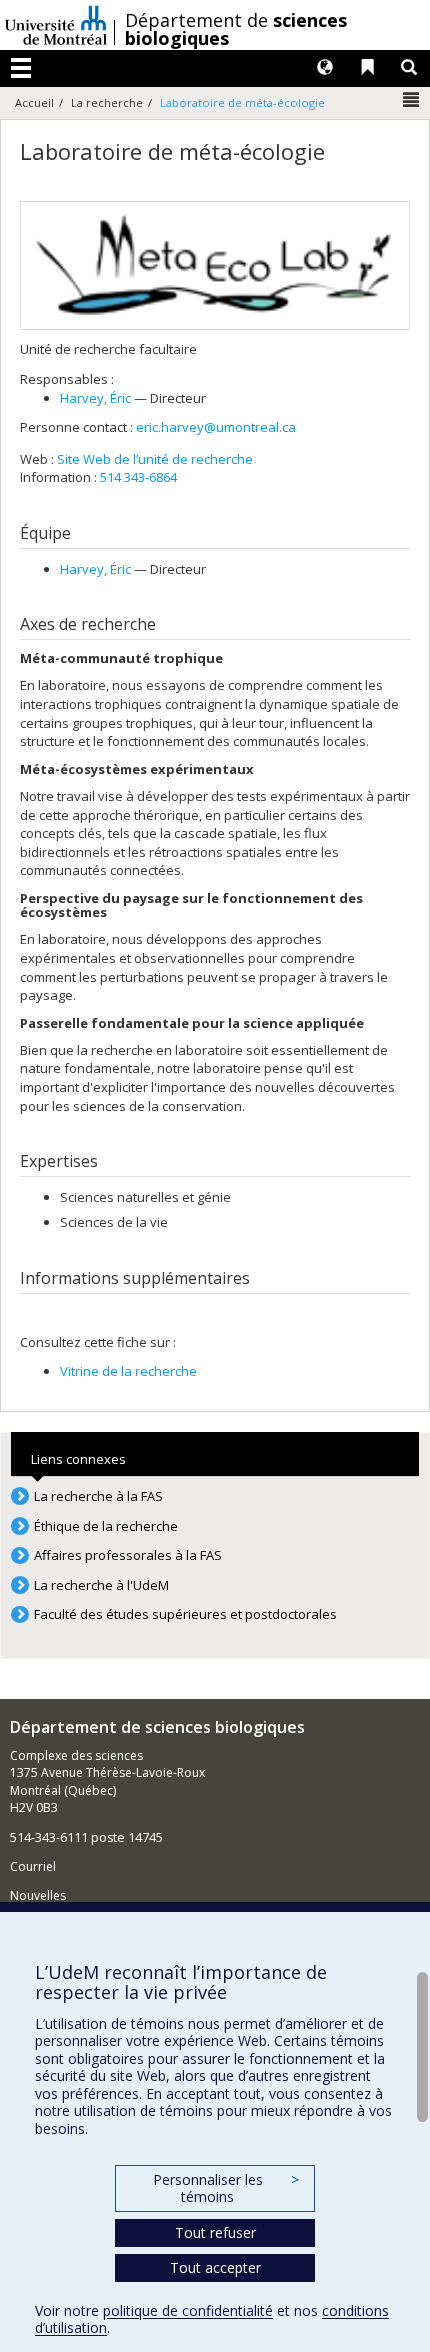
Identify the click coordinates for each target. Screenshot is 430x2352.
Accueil (34, 102)
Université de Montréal (56, 25)
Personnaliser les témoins (226, 2188)
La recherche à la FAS (98, 1496)
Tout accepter (215, 2267)
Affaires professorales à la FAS (128, 1555)
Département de (236, 29)
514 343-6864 (138, 477)
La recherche (107, 102)
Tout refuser (215, 2232)
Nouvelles (38, 1895)
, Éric (95, 398)
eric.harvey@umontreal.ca (216, 427)
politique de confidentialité (188, 2310)
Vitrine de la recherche (128, 1371)
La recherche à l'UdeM (101, 1585)
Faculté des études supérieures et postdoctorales (185, 1614)
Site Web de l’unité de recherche (155, 459)
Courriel (33, 1866)
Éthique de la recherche (106, 1526)
